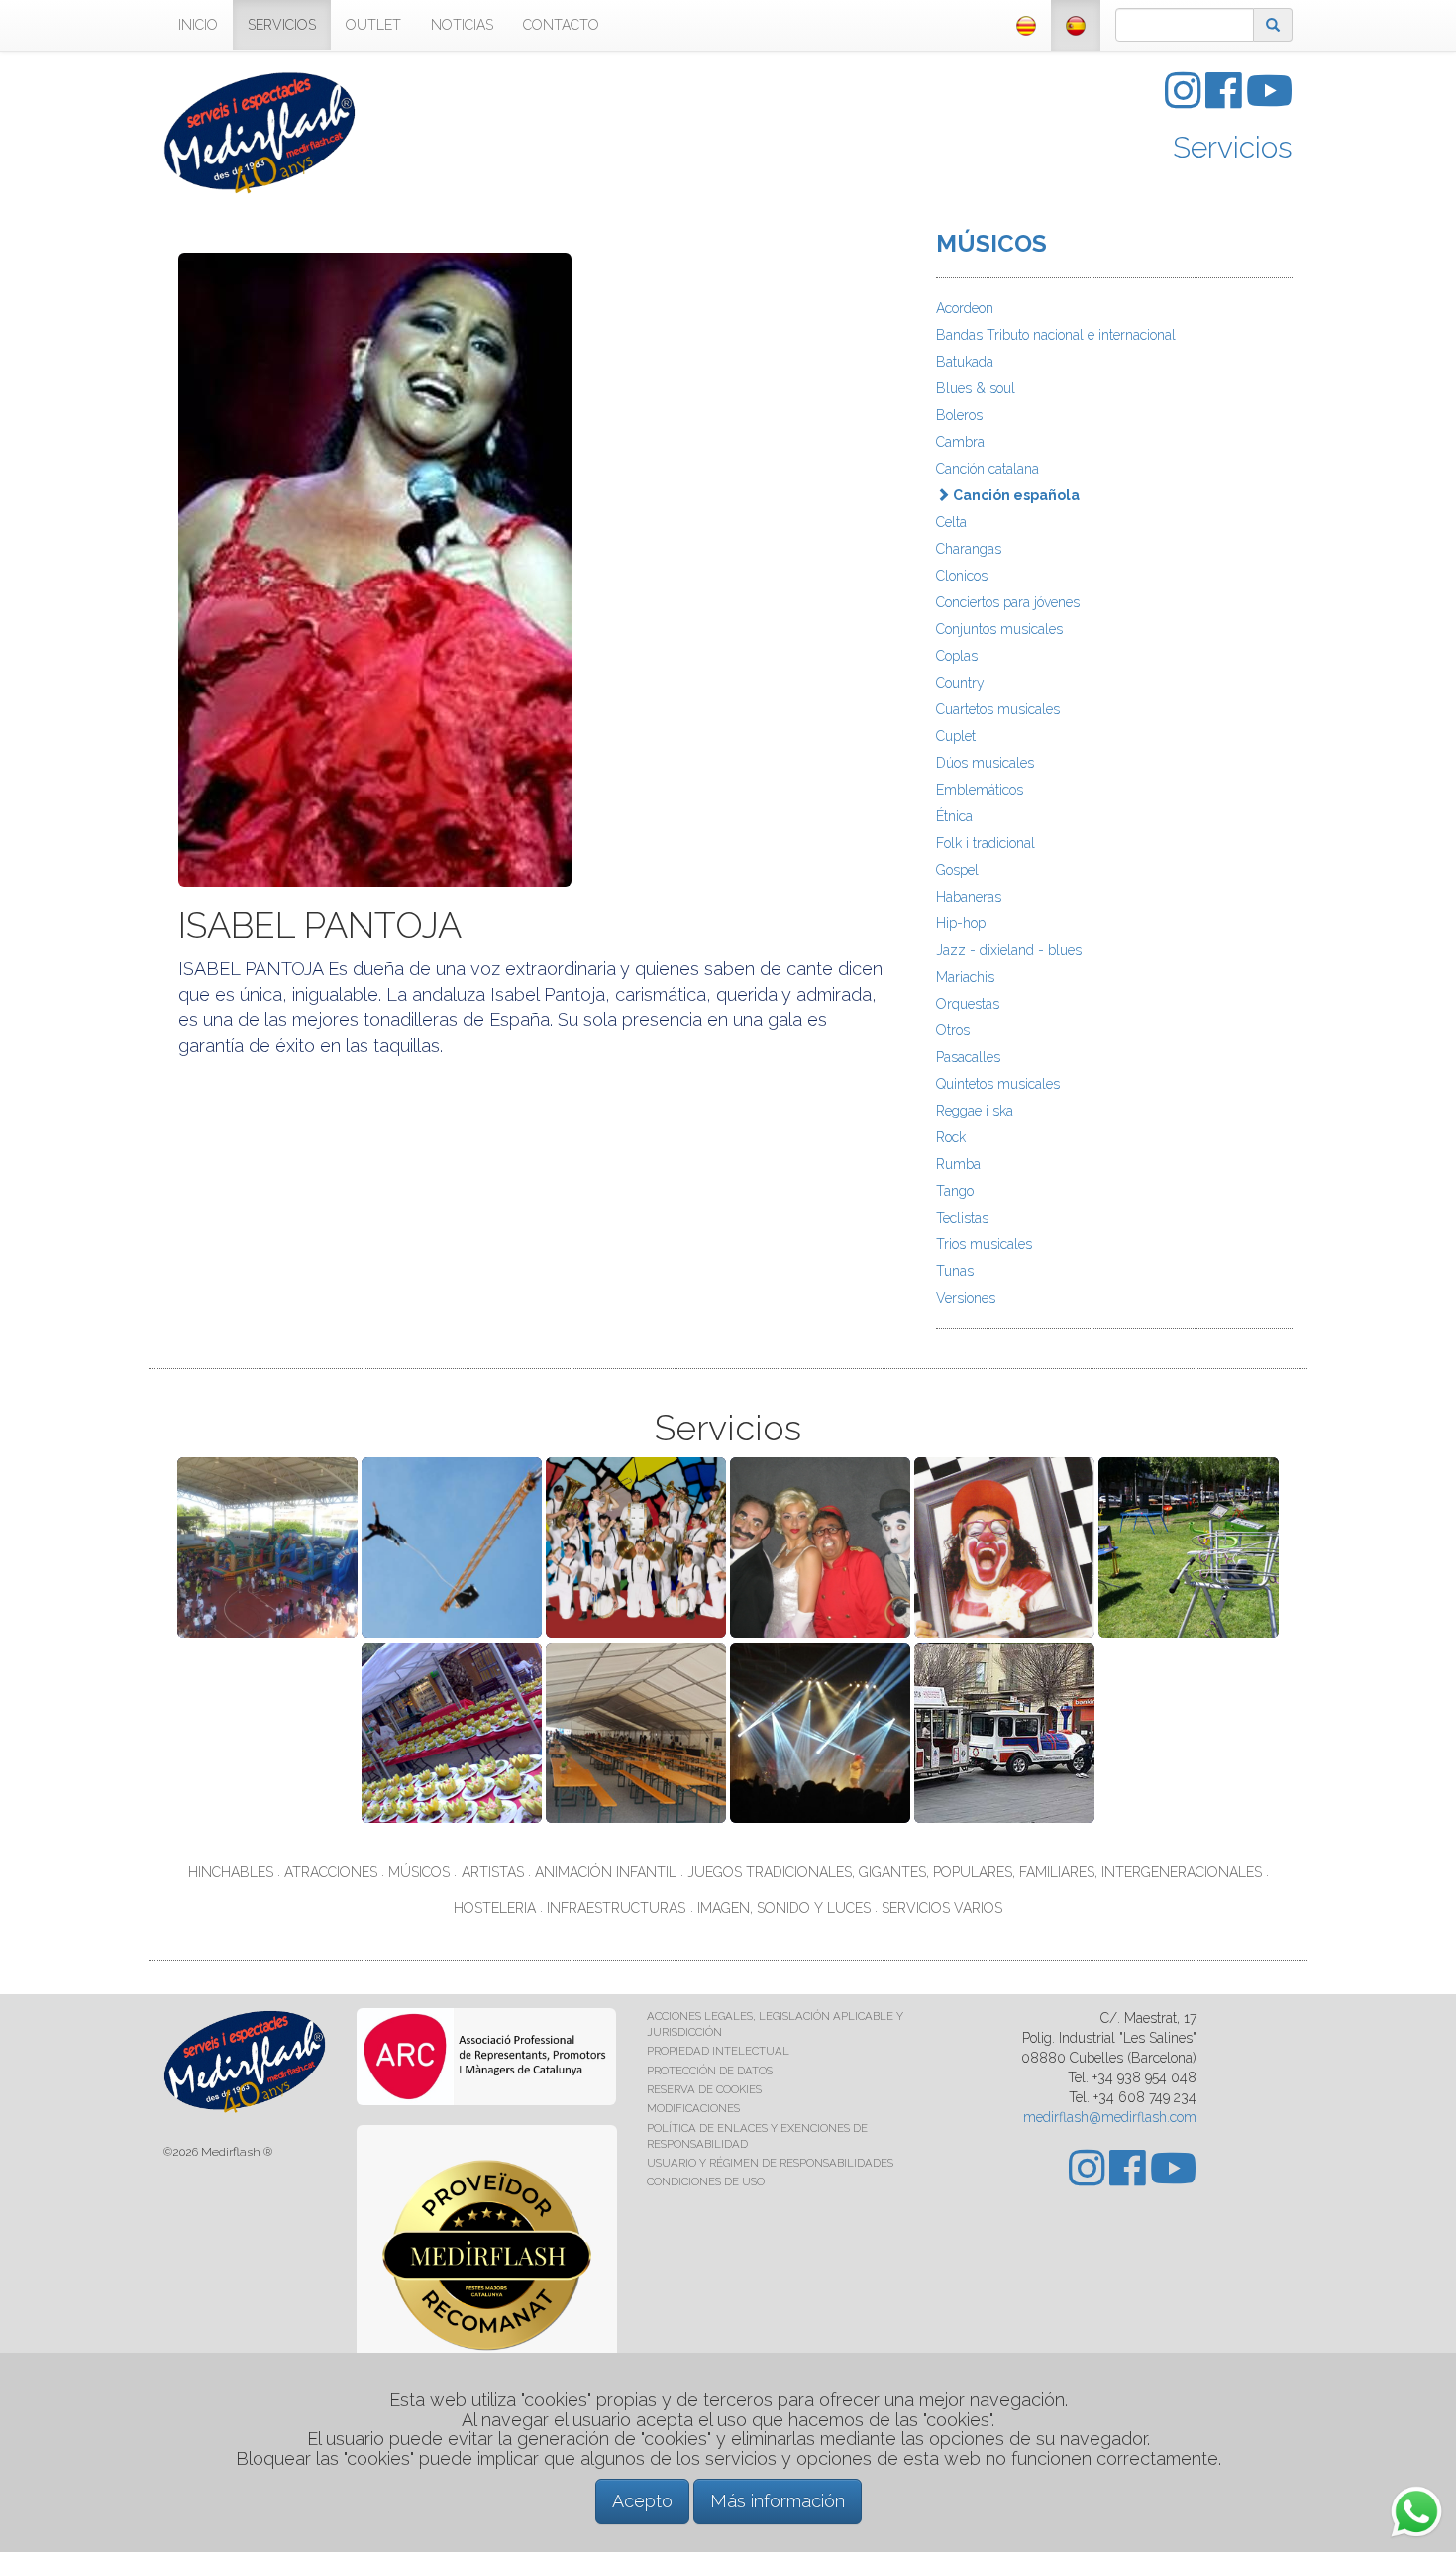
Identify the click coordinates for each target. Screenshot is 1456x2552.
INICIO (198, 25)
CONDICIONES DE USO (706, 2181)
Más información (778, 2501)
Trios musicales (984, 1244)
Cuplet (956, 736)
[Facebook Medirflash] (1226, 101)
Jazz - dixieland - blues (1009, 950)
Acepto (642, 2501)
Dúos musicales (985, 763)
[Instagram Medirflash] (1185, 101)
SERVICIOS (282, 25)
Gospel (957, 870)
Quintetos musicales (998, 1084)
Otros (953, 1030)
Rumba (958, 1164)
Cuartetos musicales (998, 709)
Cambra (960, 442)
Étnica (954, 816)
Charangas (969, 549)
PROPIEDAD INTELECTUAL (718, 2051)
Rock (951, 1137)
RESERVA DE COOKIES (704, 2089)
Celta (951, 522)
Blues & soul (976, 388)
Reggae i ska (975, 1111)
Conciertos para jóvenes (1008, 602)
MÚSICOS (991, 243)
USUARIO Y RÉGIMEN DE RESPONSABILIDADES (770, 2163)
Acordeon (965, 308)
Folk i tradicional (986, 843)
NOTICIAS (462, 25)
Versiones (966, 1298)
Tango (955, 1191)
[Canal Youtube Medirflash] (1269, 101)
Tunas (955, 1271)
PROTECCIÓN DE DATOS (710, 2071)
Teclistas (962, 1218)
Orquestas (968, 1004)
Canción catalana (988, 469)
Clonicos (962, 576)
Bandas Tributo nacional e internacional (1056, 335)
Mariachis (965, 977)
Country (960, 683)
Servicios (1233, 147)
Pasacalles (968, 1057)
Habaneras (969, 897)
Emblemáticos (980, 790)
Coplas (957, 656)
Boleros (959, 415)
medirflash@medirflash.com (1110, 2117)
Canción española (1015, 495)
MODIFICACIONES (693, 2108)
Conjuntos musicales (999, 629)
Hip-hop (961, 923)
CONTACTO (561, 25)
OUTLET (373, 25)
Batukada (965, 362)
